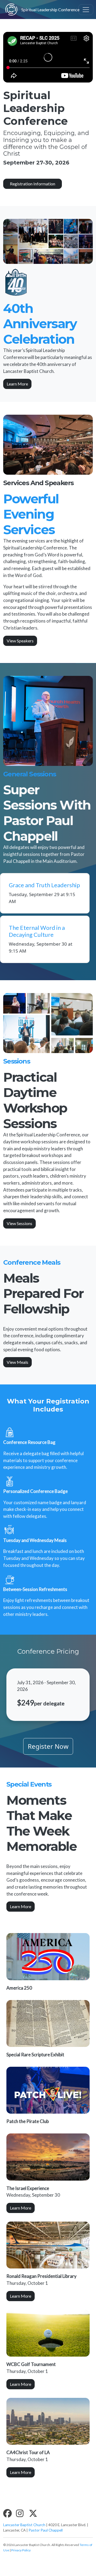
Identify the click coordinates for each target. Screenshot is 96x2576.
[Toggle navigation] (86, 10)
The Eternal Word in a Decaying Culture (37, 931)
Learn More (17, 384)
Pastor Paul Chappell (46, 2530)
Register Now (48, 1746)
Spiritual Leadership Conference (44, 10)
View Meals (17, 1362)
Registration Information (33, 184)
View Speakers (20, 641)
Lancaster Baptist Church (24, 2525)
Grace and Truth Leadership (44, 885)
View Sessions (19, 1223)
